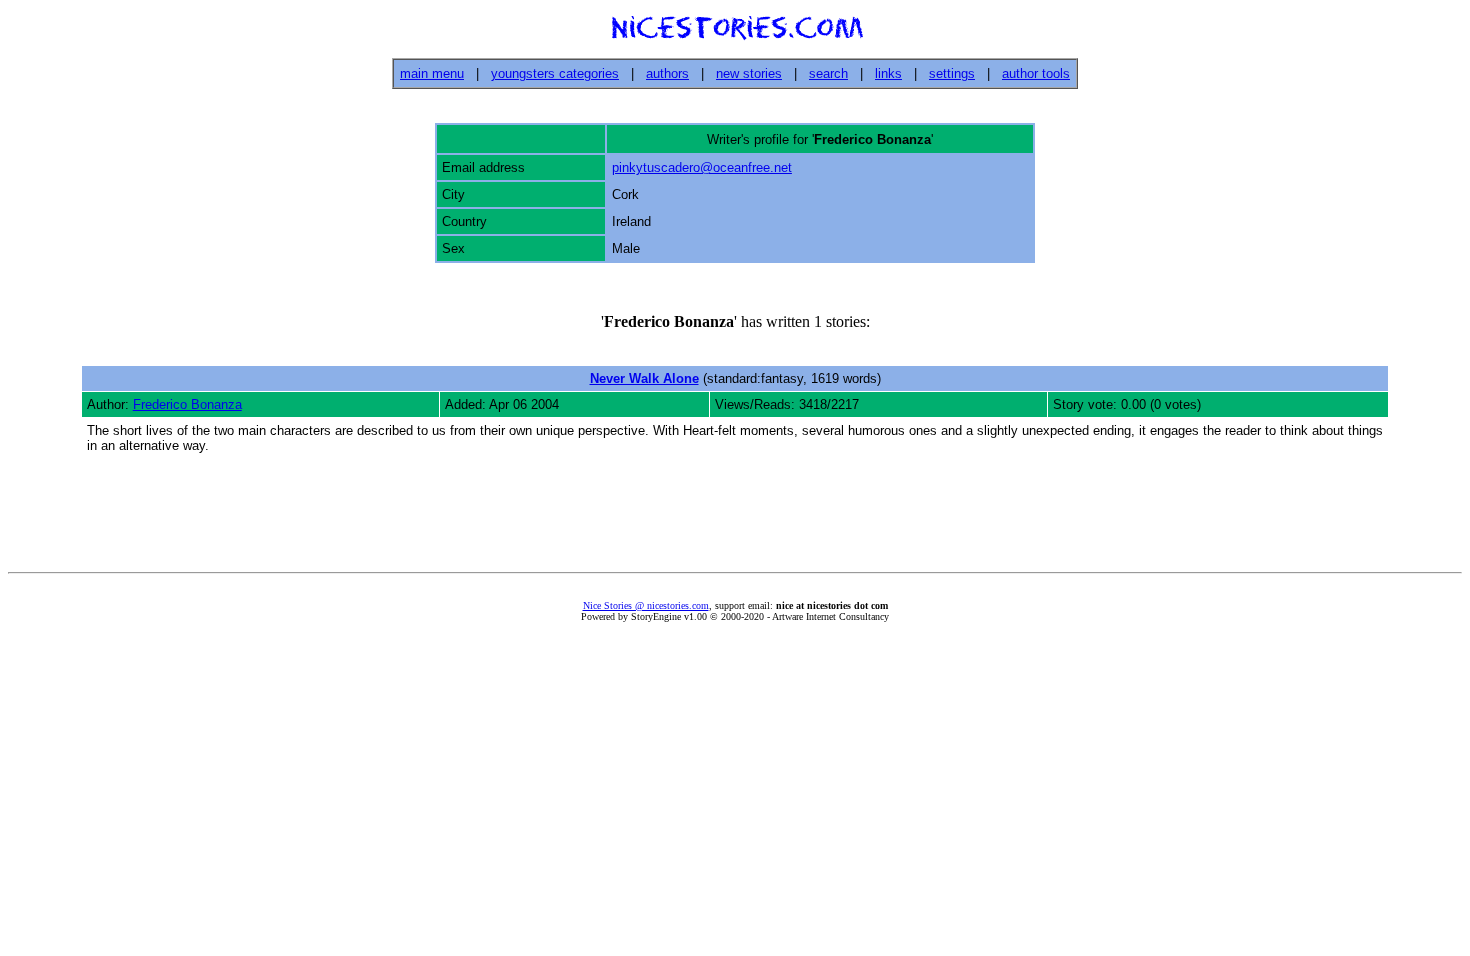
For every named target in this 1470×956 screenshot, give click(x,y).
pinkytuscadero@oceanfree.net (702, 167)
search (828, 73)
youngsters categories (555, 73)
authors (667, 73)
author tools (1036, 73)
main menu (432, 73)
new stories (749, 73)
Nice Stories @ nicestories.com (646, 605)
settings (952, 73)
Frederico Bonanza (187, 404)
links (888, 73)
